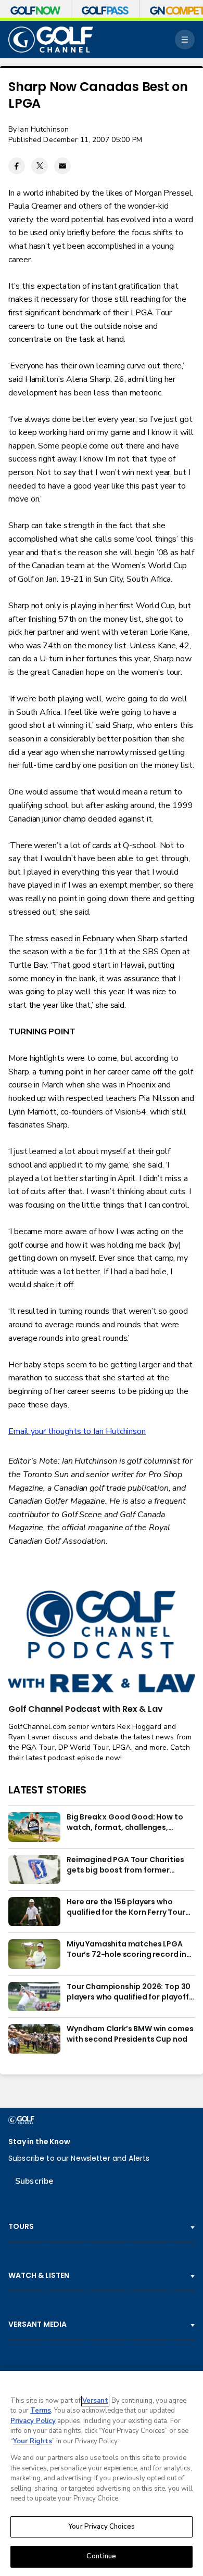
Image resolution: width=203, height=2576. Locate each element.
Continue (101, 2556)
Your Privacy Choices (102, 2527)
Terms (41, 2411)
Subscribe (34, 2181)
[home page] (51, 40)
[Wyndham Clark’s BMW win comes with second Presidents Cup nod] (34, 2039)
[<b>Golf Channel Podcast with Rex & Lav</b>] (102, 1642)
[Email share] (62, 166)
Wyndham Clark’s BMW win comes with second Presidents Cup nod (130, 2034)
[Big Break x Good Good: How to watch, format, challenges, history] (34, 1827)
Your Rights (33, 2441)
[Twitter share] (40, 166)
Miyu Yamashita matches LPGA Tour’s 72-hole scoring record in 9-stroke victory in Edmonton (126, 1950)
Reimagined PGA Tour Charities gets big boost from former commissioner (125, 1865)
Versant (95, 2401)
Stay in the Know (39, 2142)
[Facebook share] (17, 166)
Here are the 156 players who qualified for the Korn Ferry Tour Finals (126, 1907)
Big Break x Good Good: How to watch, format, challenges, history (125, 1823)
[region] (102, 2474)
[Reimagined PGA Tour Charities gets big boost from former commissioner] (34, 1869)
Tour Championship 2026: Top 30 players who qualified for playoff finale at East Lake (129, 1992)
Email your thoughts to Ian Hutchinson (77, 1431)
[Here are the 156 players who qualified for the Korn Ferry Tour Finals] (34, 1912)
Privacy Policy (33, 2421)
